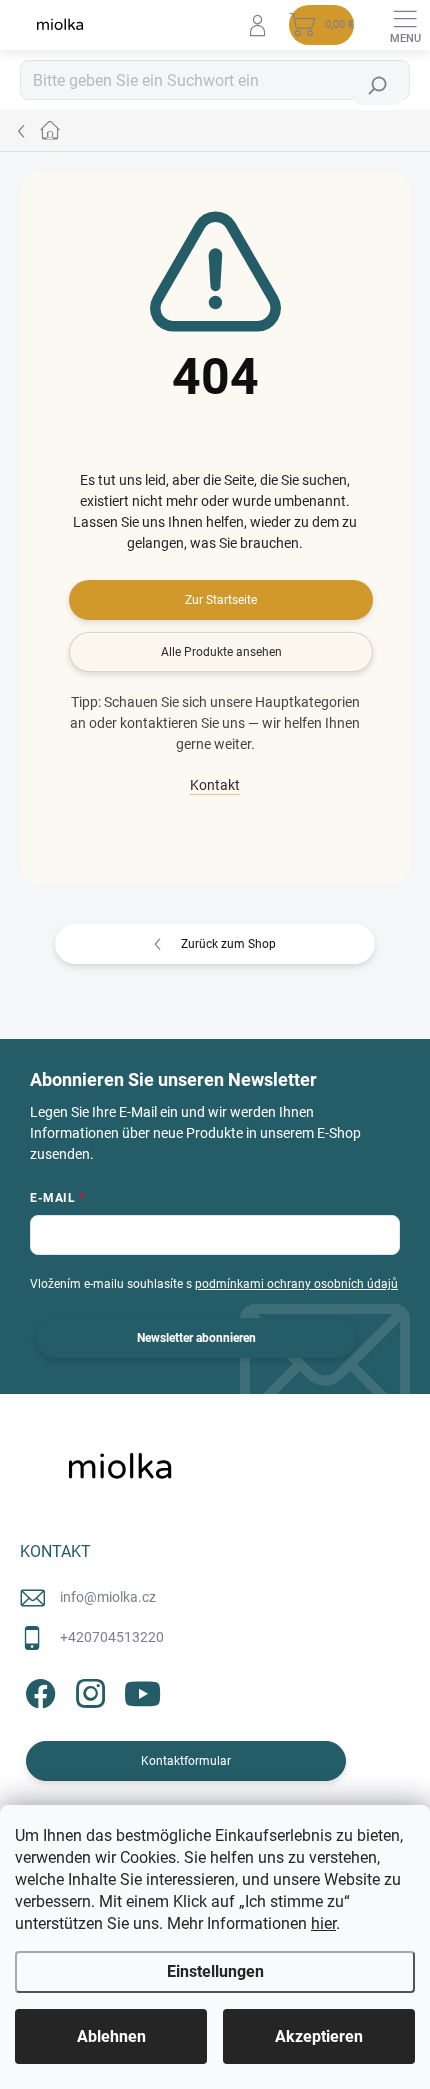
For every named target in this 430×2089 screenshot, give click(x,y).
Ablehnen (111, 2036)
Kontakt (215, 785)
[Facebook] (37, 1690)
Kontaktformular (186, 1761)
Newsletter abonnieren (196, 1338)
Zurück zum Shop (228, 944)
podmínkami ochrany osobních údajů (296, 1284)
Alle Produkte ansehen (221, 652)
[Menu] (405, 25)
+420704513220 (112, 1637)
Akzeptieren (319, 2036)
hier (323, 1923)
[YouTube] (142, 1690)
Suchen (382, 86)
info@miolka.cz (108, 1597)
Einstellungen (215, 1971)
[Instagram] (87, 1690)
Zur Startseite (221, 600)
